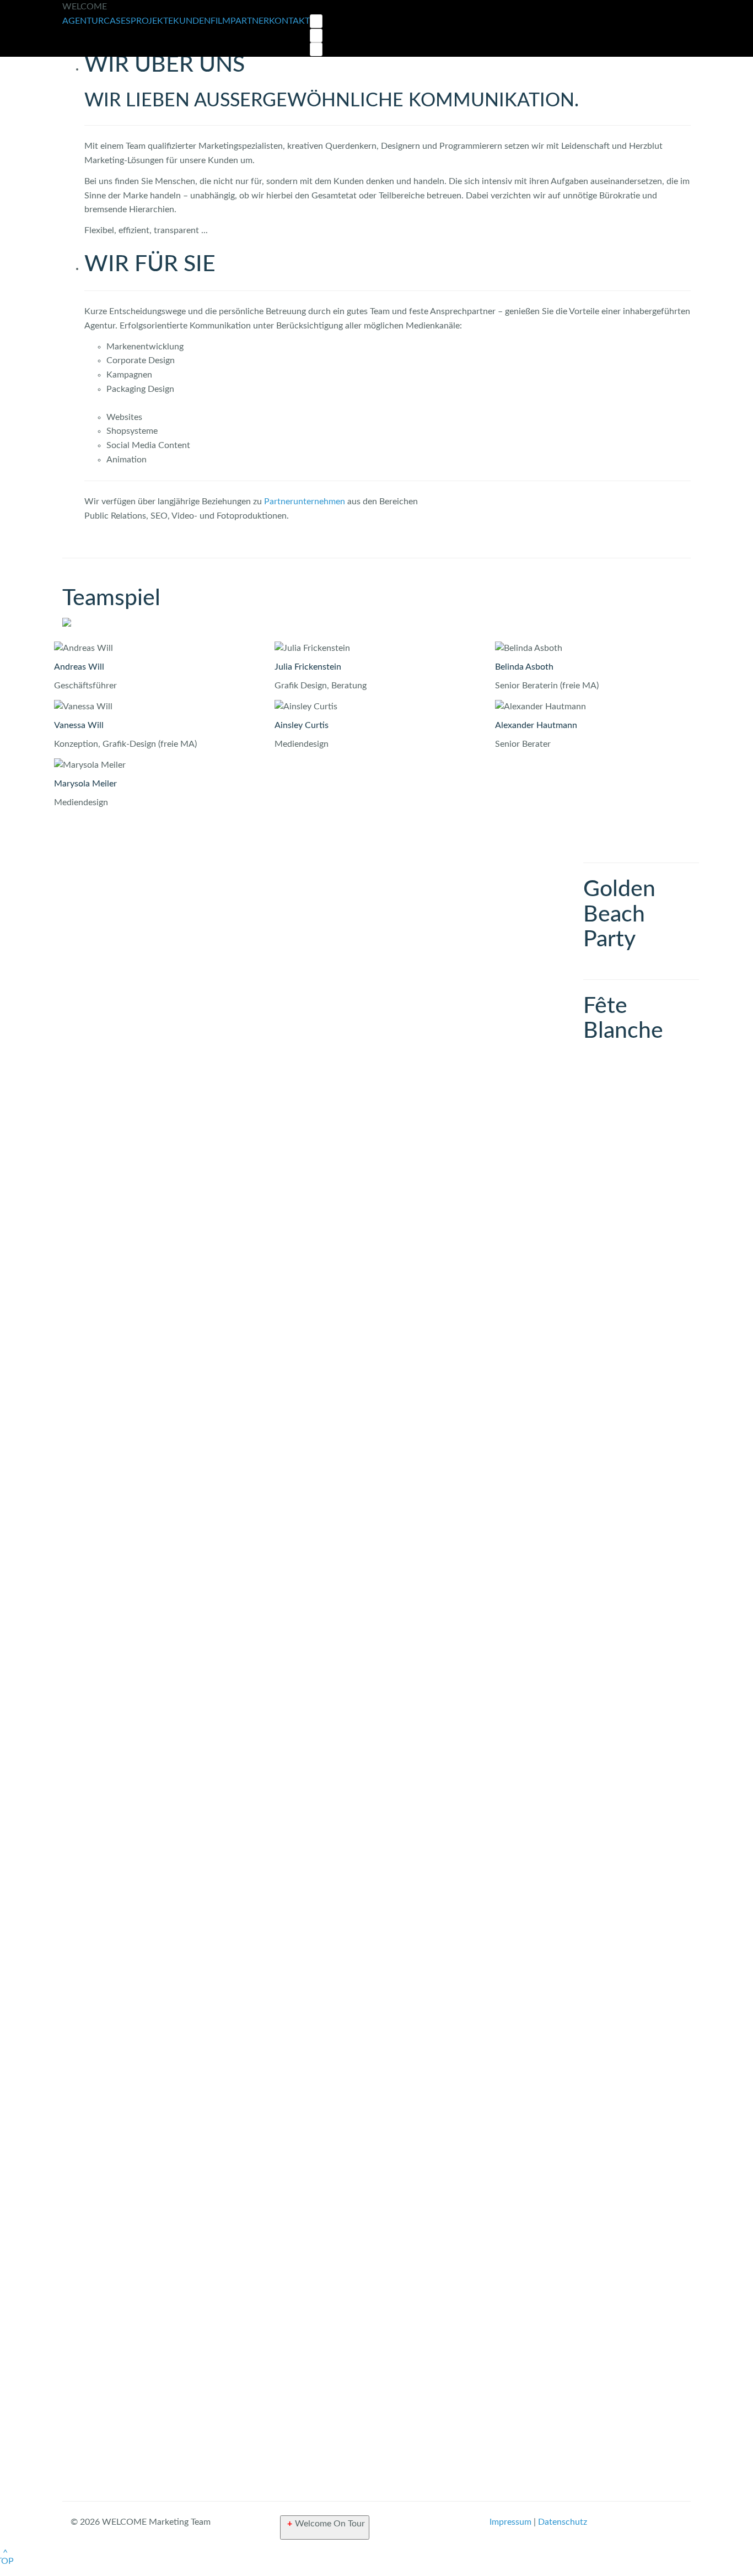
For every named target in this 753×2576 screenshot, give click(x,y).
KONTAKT (289, 21)
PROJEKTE (152, 21)
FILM (220, 21)
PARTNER (250, 21)
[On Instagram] (316, 21)
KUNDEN (192, 21)
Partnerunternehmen (305, 502)
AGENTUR (83, 21)
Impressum (510, 2522)
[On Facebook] (316, 36)
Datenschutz (563, 2522)
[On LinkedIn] (316, 49)
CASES (117, 21)
